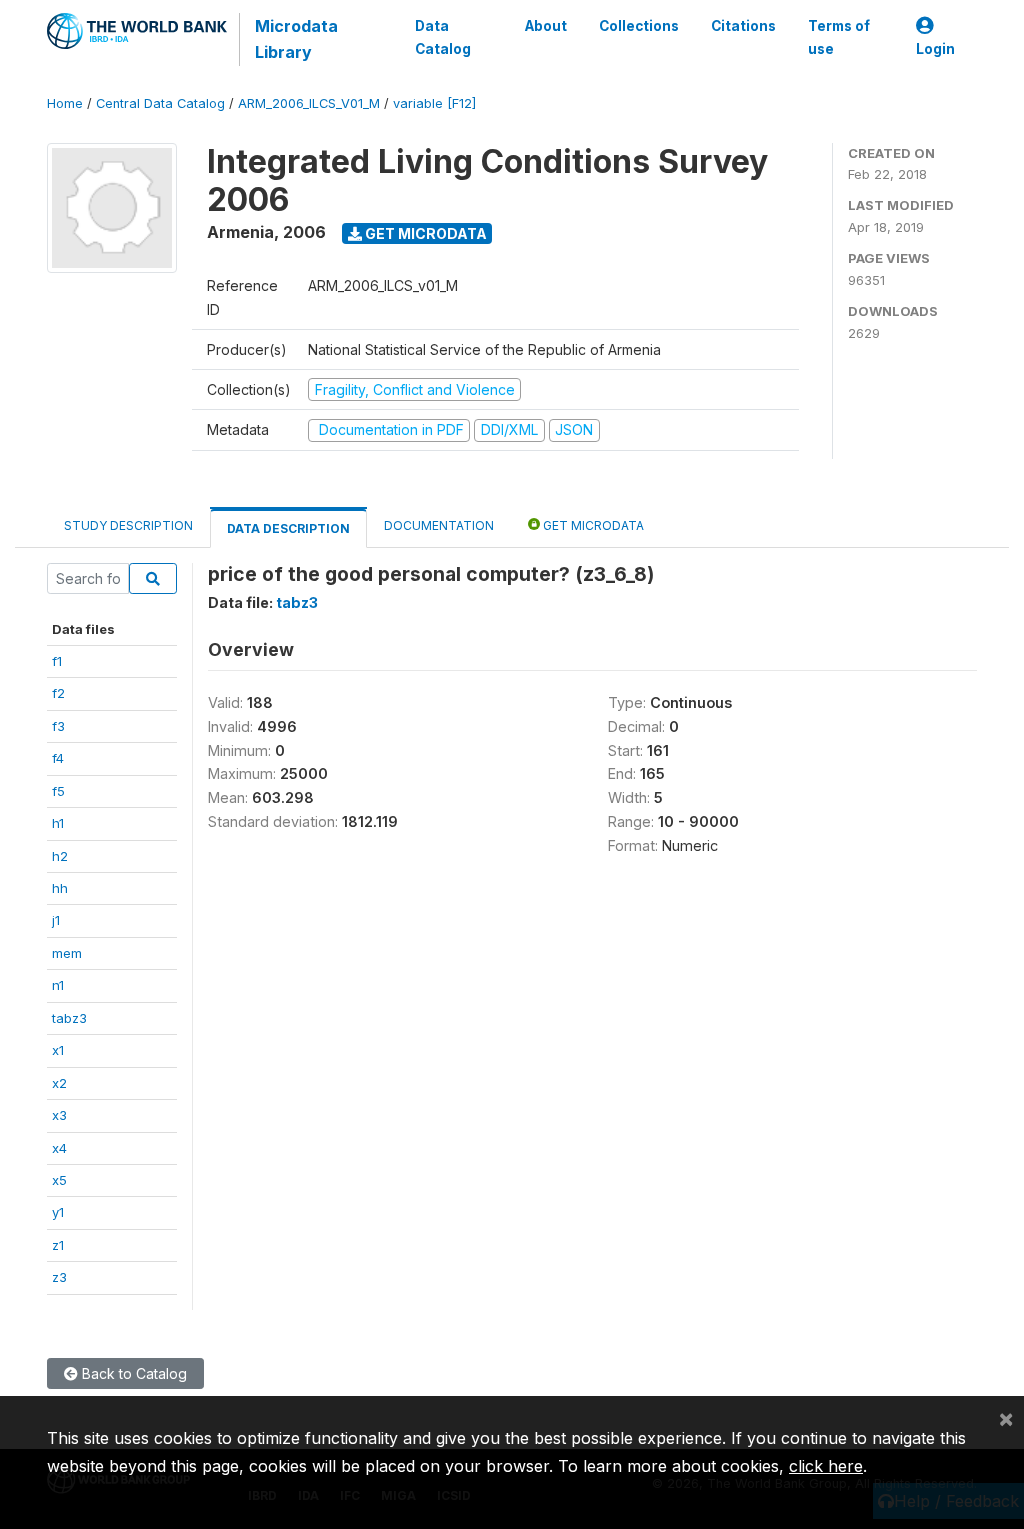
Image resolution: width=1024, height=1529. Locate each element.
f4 (58, 758)
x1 (58, 1050)
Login (935, 49)
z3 (59, 1277)
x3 (59, 1115)
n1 (58, 985)
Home (65, 103)
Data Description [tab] (288, 528)
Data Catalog (443, 37)
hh (60, 888)
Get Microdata (424, 233)
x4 (59, 1148)
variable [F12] (434, 103)
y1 (58, 1212)
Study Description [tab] (128, 525)
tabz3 (69, 1018)
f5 (58, 791)
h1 (58, 823)
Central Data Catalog (160, 103)
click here (826, 1466)
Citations (743, 26)
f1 (57, 661)
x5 (59, 1180)
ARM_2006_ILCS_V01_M (309, 103)
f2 (58, 693)
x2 (59, 1083)
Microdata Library (296, 39)
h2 (60, 856)
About (546, 26)
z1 (58, 1245)
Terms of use (839, 37)
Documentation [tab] (439, 525)
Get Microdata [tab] (592, 525)
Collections (639, 26)
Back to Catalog (132, 1373)
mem (67, 953)
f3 (58, 726)
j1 (56, 920)
